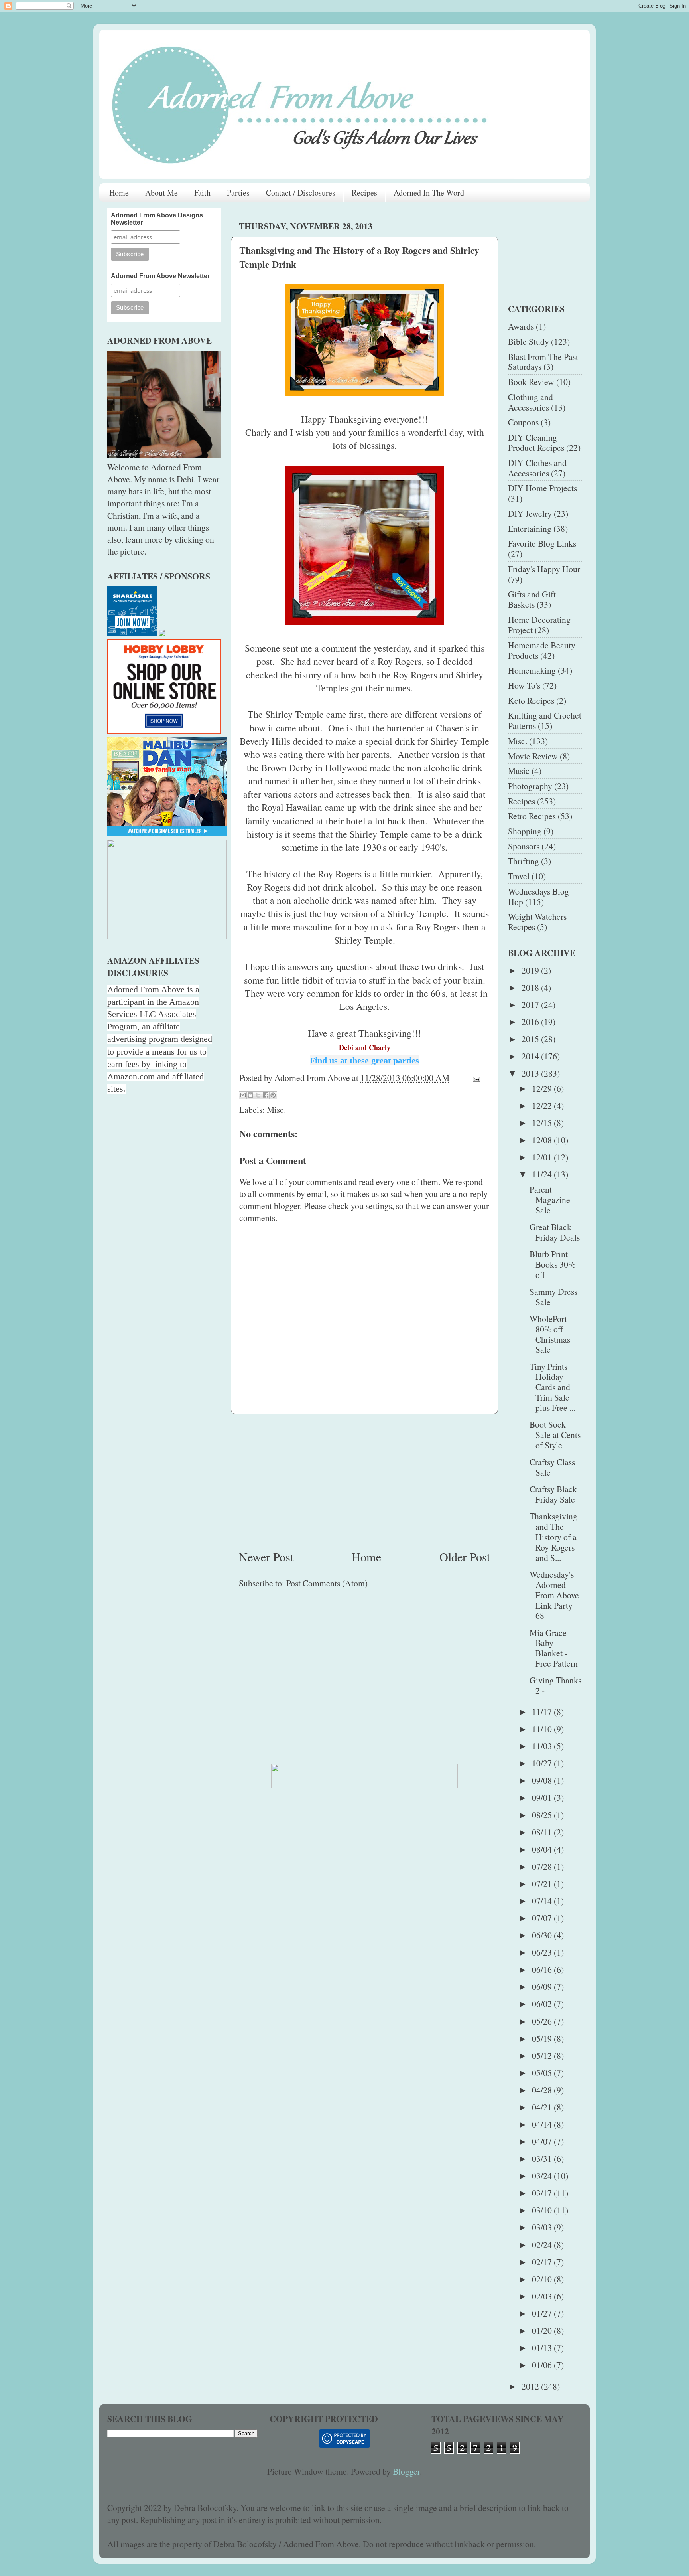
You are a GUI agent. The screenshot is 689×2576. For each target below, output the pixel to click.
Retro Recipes (532, 816)
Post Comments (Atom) (327, 1583)
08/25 (543, 1815)
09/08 (543, 1780)
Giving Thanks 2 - (555, 1685)
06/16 (543, 1969)
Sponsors (524, 846)
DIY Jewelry (530, 513)
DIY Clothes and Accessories (537, 468)
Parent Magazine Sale (550, 1200)
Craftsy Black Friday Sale (553, 1494)
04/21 (543, 2107)
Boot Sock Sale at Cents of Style (555, 1435)
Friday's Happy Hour (544, 569)
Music (519, 771)
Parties (238, 193)
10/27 (543, 1763)
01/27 (543, 2313)
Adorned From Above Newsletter (160, 276)
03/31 (543, 2158)
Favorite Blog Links (542, 543)
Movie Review (533, 756)
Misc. (276, 1109)
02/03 (543, 2296)
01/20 (543, 2330)
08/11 (543, 1832)
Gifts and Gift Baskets (532, 599)
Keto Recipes (531, 700)
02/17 (543, 2262)
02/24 (543, 2245)
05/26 (543, 2021)
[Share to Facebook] (266, 1095)
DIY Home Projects (542, 488)
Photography (530, 786)
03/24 (543, 2176)
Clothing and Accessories (531, 402)
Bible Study (529, 341)
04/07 (543, 2141)
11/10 (543, 1729)
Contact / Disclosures (301, 193)
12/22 (543, 1105)
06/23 (543, 1952)
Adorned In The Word (429, 193)
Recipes (364, 193)
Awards (521, 326)
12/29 (543, 1088)
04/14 (543, 2124)
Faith (202, 193)
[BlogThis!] (250, 1095)
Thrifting (524, 861)
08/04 (543, 1849)
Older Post (465, 1557)
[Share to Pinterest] (273, 1095)
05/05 (543, 2073)
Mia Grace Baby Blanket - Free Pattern (554, 1648)
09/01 (543, 1797)
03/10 (543, 2210)
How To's (524, 685)
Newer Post (266, 1557)
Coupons (523, 422)
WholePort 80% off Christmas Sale (550, 1334)
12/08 (543, 1140)
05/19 (543, 2038)
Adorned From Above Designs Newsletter (157, 219)
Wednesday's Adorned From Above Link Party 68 (554, 1595)
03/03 (543, 2227)
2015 (531, 1039)
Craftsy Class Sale (552, 1467)
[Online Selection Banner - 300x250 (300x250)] (164, 730)
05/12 (543, 2055)
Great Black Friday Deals (555, 1232)
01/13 (543, 2348)
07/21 (543, 1884)
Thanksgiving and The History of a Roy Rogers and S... (553, 1537)
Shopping (525, 831)
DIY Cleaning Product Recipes (536, 442)
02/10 (543, 2279)
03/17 (543, 2193)
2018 (531, 987)
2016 (531, 1022)
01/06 (543, 2365)
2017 (531, 1005)
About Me (161, 193)
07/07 (543, 1918)
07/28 (543, 1866)
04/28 (543, 2090)
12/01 (543, 1157)
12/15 (543, 1123)
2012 (531, 2386)
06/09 (543, 1986)
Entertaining (530, 528)
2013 (531, 1073)
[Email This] (243, 1095)
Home (119, 193)
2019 (531, 970)
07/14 (543, 1901)
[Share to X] (258, 1095)
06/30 (543, 1935)
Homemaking (532, 670)
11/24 (543, 1174)
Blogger (406, 2471)
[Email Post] (474, 1078)
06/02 (543, 2004)
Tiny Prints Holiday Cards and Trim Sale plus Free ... (552, 1387)
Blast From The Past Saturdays (543, 362)
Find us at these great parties (364, 1060)
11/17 (543, 1712)
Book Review (531, 382)
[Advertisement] (364, 1481)
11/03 (543, 1746)
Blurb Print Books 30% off (552, 1264)
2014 (531, 1056)
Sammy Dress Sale (553, 1297)
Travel (519, 876)
